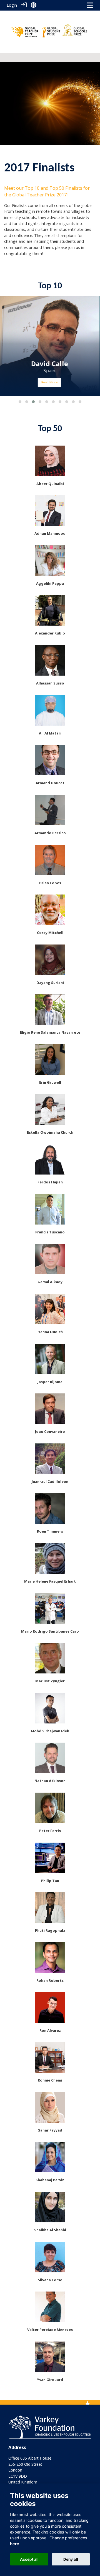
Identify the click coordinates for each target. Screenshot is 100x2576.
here (15, 2544)
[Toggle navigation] (90, 5)
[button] (20, 402)
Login (12, 5)
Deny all (71, 2559)
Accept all (29, 2559)
